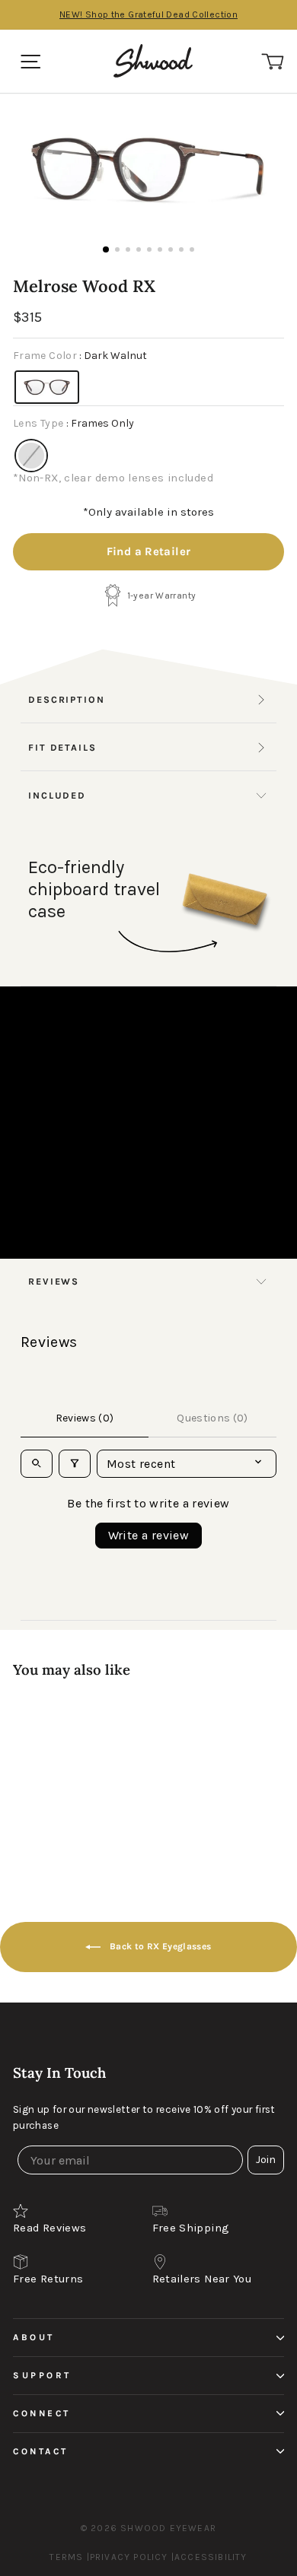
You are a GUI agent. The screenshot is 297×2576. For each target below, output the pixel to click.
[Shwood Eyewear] (153, 61)
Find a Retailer (149, 551)
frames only (31, 456)
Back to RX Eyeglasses (159, 1946)
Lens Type (73, 423)
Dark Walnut (47, 387)
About (34, 2337)
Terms (66, 2557)
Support (42, 2375)
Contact (41, 2451)
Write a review (149, 1535)
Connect (42, 2413)
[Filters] (75, 1464)
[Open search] (37, 1464)
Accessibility (211, 2557)
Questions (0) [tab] (212, 1418)
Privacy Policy (129, 2557)
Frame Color (80, 356)
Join (266, 2160)
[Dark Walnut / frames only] (102, 1758)
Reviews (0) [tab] (85, 1418)
